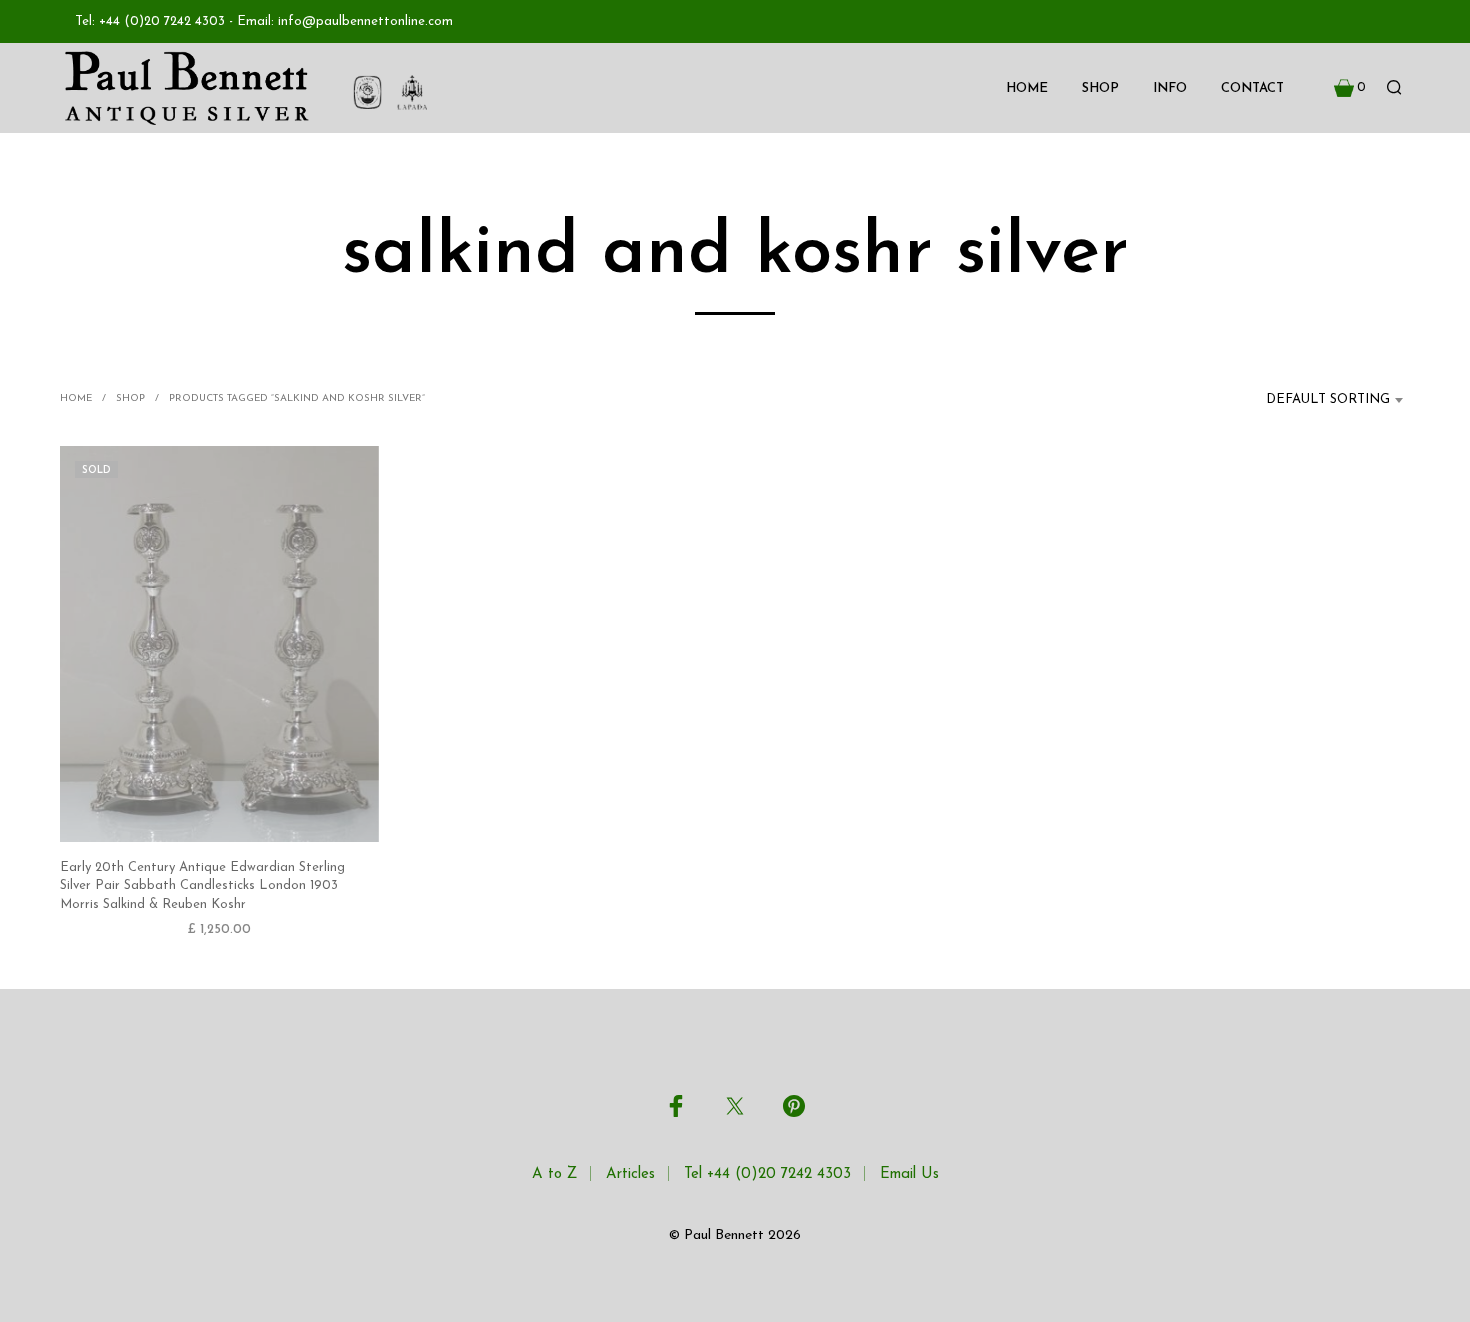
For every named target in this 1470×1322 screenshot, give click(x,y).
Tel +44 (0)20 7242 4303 (767, 1174)
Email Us (909, 1174)
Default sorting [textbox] (1328, 399)
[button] (1350, 88)
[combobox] (1316, 400)
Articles (630, 1174)
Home (1027, 88)
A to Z (554, 1174)
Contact (1252, 88)
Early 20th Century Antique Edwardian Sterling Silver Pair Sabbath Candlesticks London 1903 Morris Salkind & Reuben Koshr (202, 885)
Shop (1100, 88)
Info (1170, 88)
